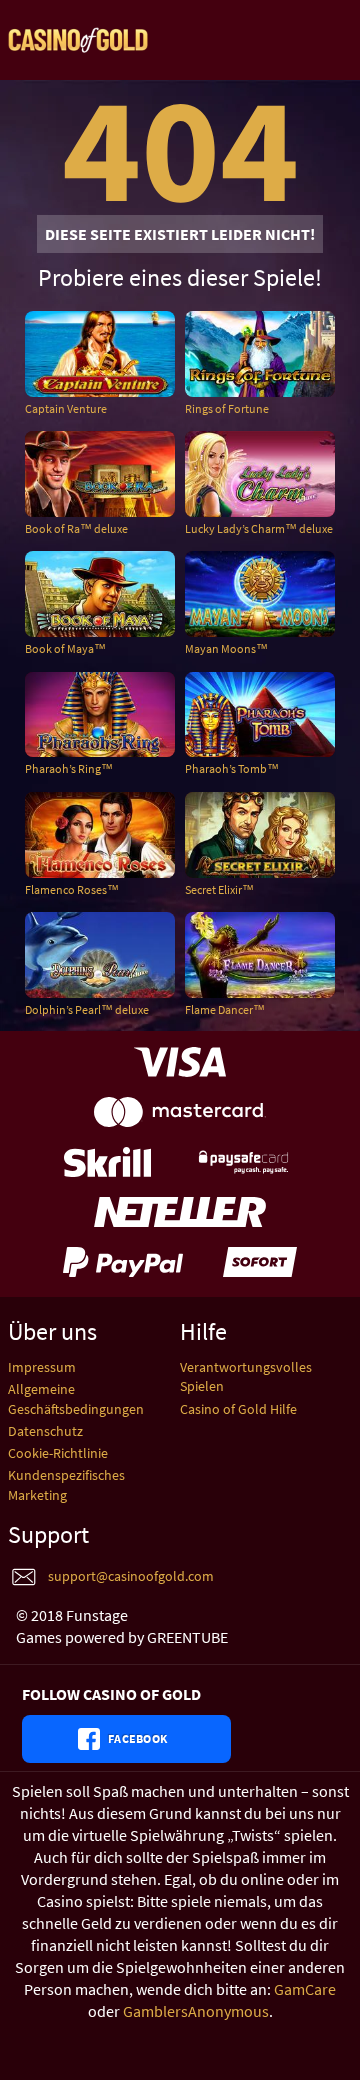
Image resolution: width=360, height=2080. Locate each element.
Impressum (42, 1367)
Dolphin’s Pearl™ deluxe (87, 1009)
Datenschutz (45, 1431)
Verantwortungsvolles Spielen (246, 1376)
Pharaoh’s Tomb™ (232, 768)
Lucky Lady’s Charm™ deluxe (259, 528)
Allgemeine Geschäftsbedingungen (76, 1398)
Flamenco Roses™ (72, 889)
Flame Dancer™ (225, 1009)
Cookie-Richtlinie (58, 1453)
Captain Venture (66, 408)
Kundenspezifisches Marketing (66, 1484)
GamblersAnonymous (196, 2011)
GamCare (305, 1989)
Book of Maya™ (65, 648)
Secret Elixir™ (219, 889)
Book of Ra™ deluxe (76, 528)
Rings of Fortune (227, 408)
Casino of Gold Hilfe (238, 1409)
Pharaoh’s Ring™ (69, 768)
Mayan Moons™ (226, 648)
